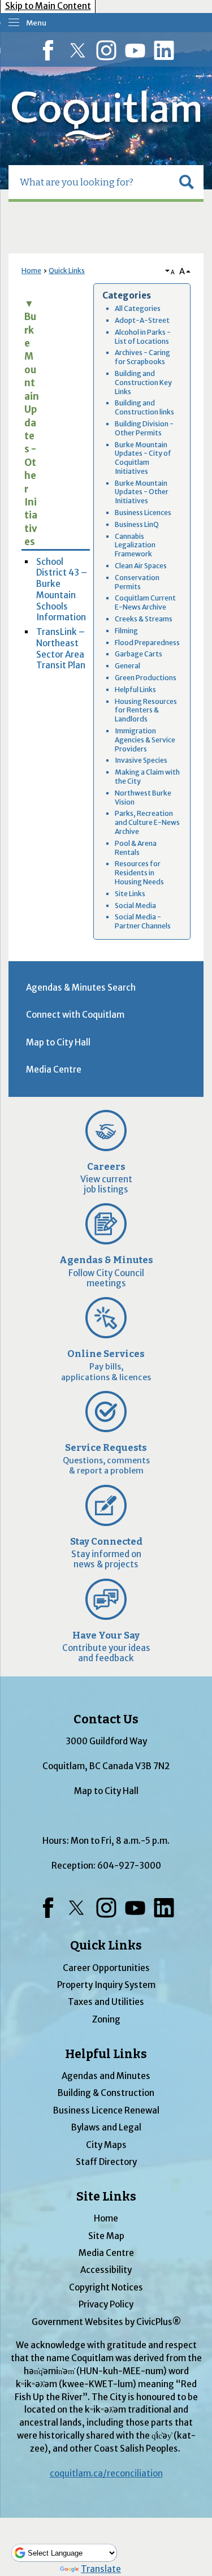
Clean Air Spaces (141, 566)
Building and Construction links (144, 407)
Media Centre (54, 1069)
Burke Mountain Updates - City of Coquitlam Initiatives (143, 458)
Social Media (135, 906)
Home (31, 271)
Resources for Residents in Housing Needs (139, 873)
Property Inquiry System (106, 1985)
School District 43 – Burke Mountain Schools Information (62, 590)
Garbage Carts (139, 654)
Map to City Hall (58, 1042)
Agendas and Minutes (106, 2076)
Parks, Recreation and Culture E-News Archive (147, 822)
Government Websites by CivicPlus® (106, 2322)
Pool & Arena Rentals (136, 848)
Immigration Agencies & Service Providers (145, 740)
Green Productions (146, 678)
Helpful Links (135, 690)
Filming (126, 631)
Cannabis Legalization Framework (135, 545)
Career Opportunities (106, 1968)
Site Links (130, 894)
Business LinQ (137, 524)
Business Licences (143, 513)
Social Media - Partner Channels (143, 921)
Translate (101, 2569)
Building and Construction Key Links (143, 382)
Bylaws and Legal (106, 2127)
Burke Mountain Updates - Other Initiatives (142, 492)
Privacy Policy (106, 2304)
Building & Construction (106, 2093)
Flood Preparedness (147, 643)
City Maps (106, 2145)
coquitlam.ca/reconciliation (106, 2473)
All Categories (138, 308)
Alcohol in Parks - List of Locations (143, 337)
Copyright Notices (106, 2287)
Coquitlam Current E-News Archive (145, 602)
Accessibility (106, 2270)
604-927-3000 (129, 1866)
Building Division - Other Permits (144, 428)
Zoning (106, 2019)
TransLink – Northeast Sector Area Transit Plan (61, 649)
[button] (187, 182)
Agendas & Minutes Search (81, 987)
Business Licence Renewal (106, 2110)
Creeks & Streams (144, 619)
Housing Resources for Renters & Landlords (146, 710)
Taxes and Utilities (106, 2002)
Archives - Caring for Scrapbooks (142, 357)
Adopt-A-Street (142, 320)
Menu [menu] (36, 23)
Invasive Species (141, 760)
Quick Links (67, 271)
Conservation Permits (137, 582)
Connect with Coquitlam (75, 1015)
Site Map (106, 2236)
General (127, 666)
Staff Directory (106, 2162)
